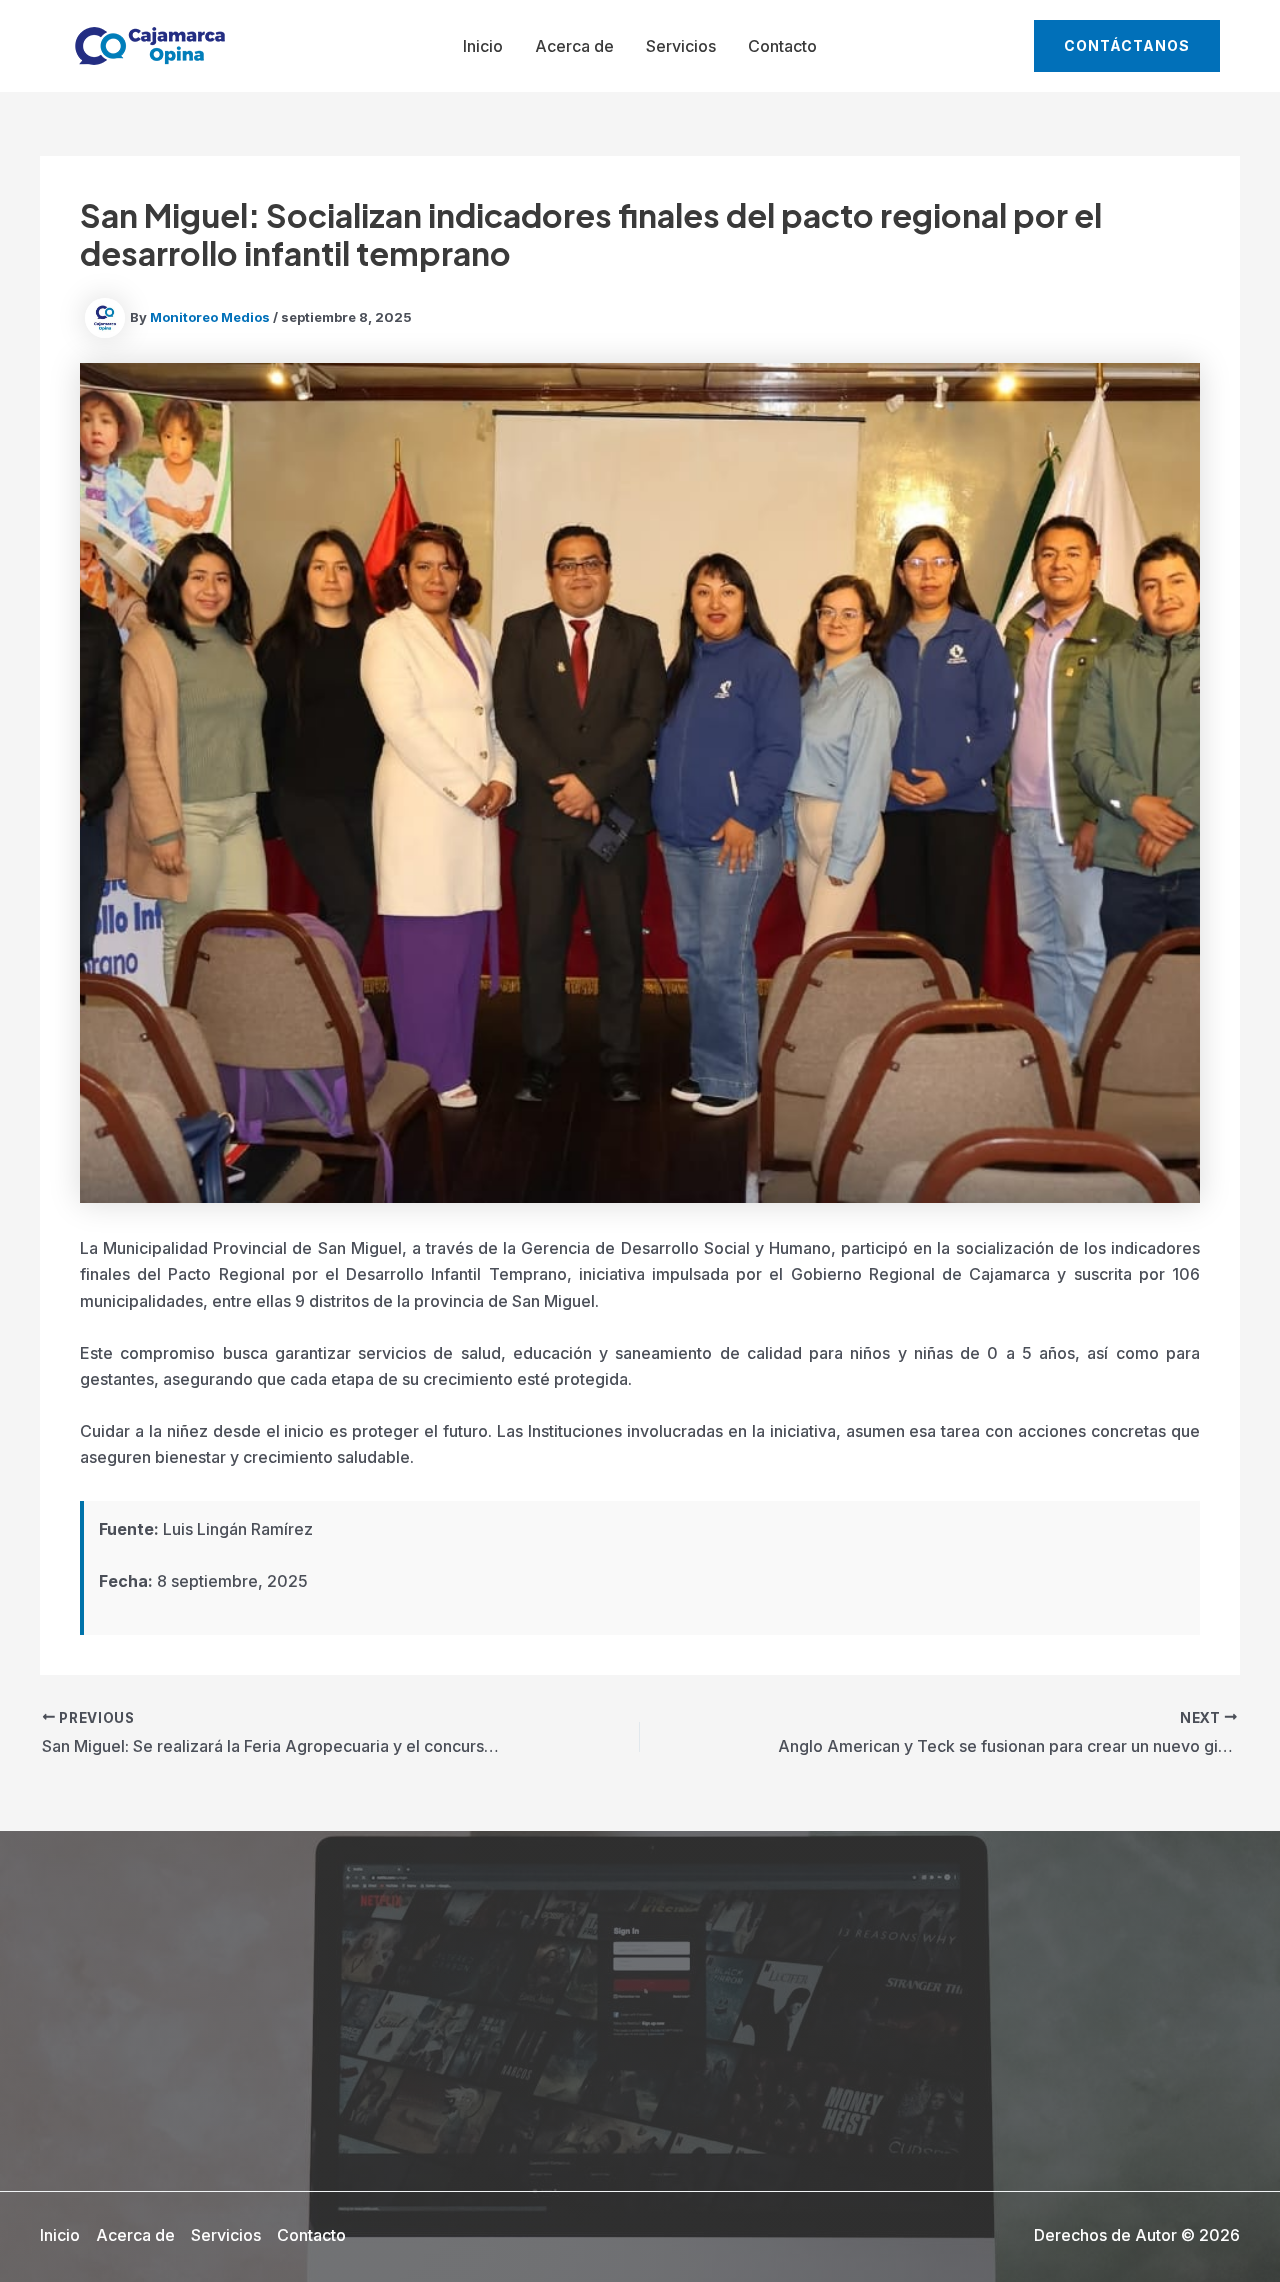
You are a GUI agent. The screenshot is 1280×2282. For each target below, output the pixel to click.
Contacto (782, 46)
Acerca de (574, 46)
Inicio (483, 46)
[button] (1127, 46)
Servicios (681, 46)
